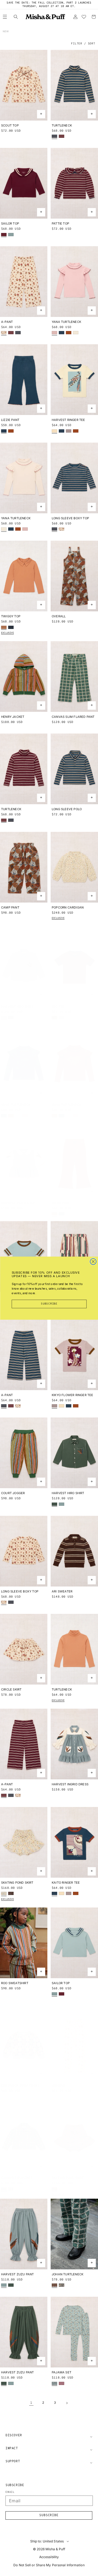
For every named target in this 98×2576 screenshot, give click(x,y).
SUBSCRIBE (49, 1304)
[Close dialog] (93, 1261)
